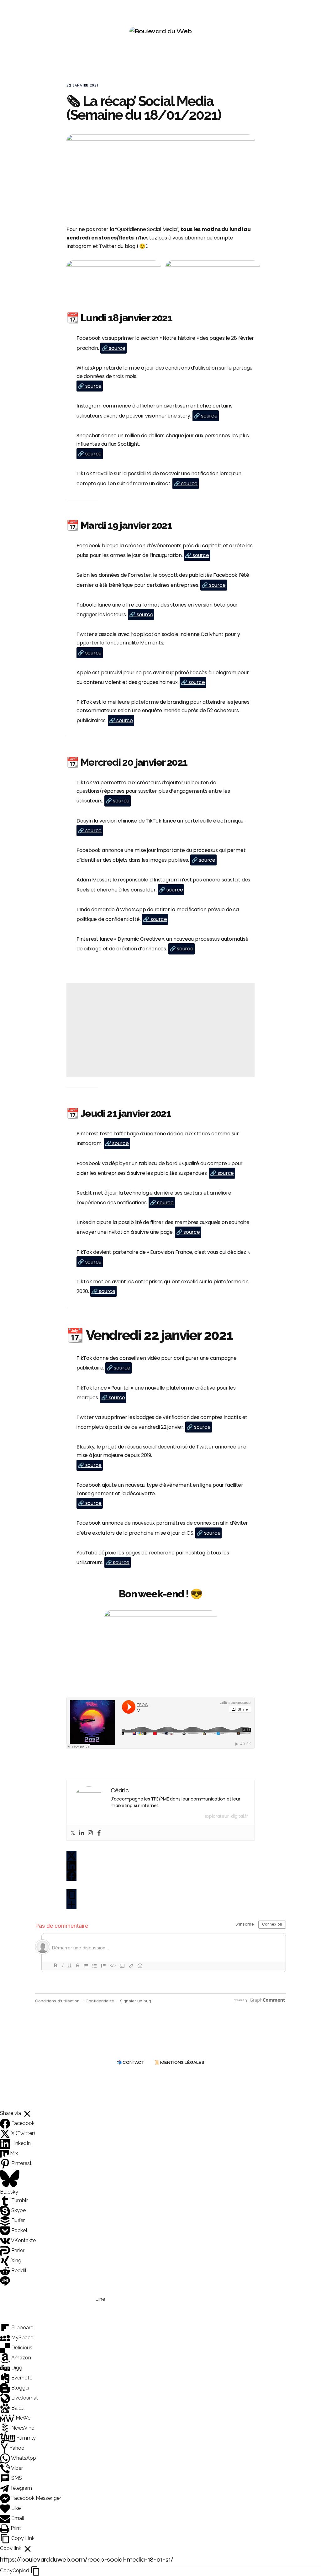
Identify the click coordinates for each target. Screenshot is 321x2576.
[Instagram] (90, 1833)
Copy (15, 2571)
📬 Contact (130, 2063)
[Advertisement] (160, 1030)
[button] (290, 31)
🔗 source (113, 348)
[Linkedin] (82, 1833)
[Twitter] (73, 1833)
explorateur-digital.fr (226, 1816)
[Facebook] (99, 1833)
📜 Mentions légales (179, 2063)
